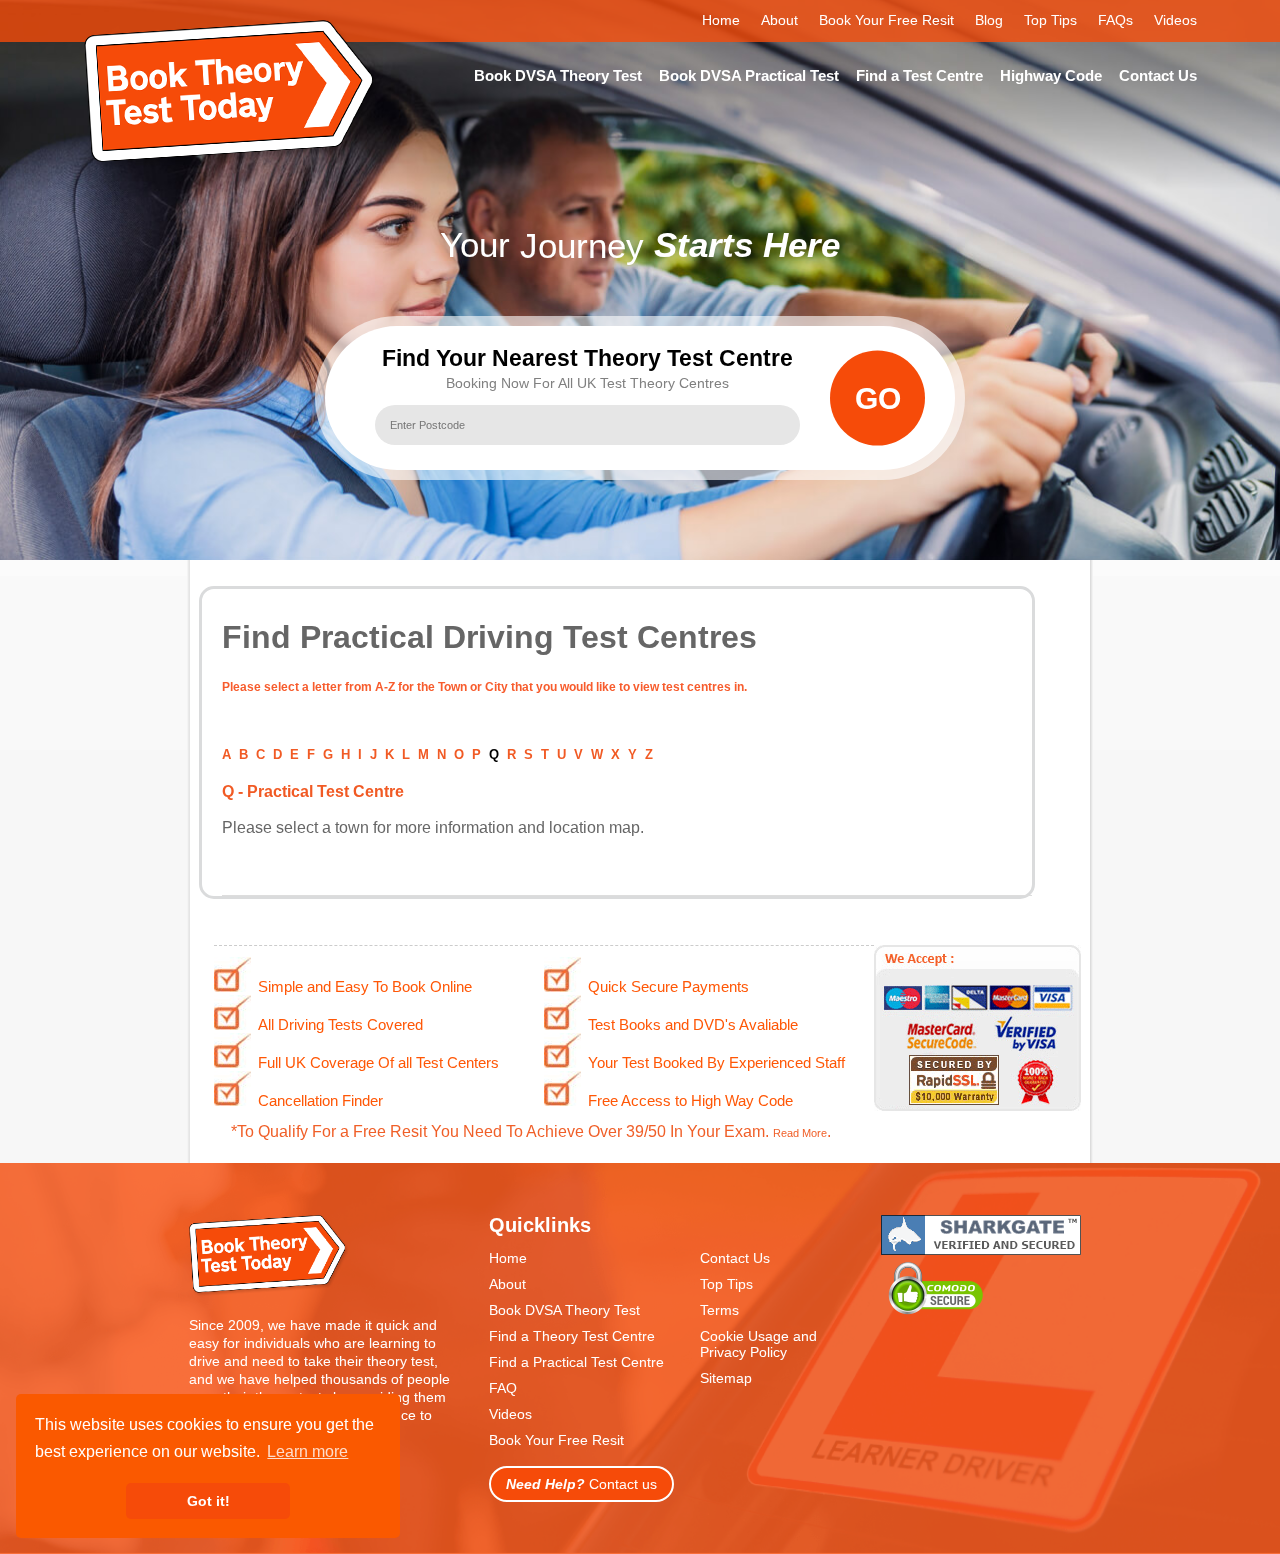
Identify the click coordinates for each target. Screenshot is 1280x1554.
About (779, 20)
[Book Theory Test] (269, 1291)
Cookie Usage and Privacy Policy (758, 1344)
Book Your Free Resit (886, 20)
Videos (1175, 20)
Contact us (581, 1484)
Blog (989, 20)
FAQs (1115, 20)
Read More (800, 1133)
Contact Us (1158, 75)
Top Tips (1050, 20)
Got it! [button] (208, 1501)
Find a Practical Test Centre (576, 1362)
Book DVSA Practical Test (749, 75)
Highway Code (1051, 75)
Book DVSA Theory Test (558, 75)
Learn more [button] (307, 1451)
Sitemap (726, 1378)
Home (721, 20)
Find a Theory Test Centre (572, 1336)
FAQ (503, 1388)
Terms (719, 1310)
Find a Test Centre (919, 75)
